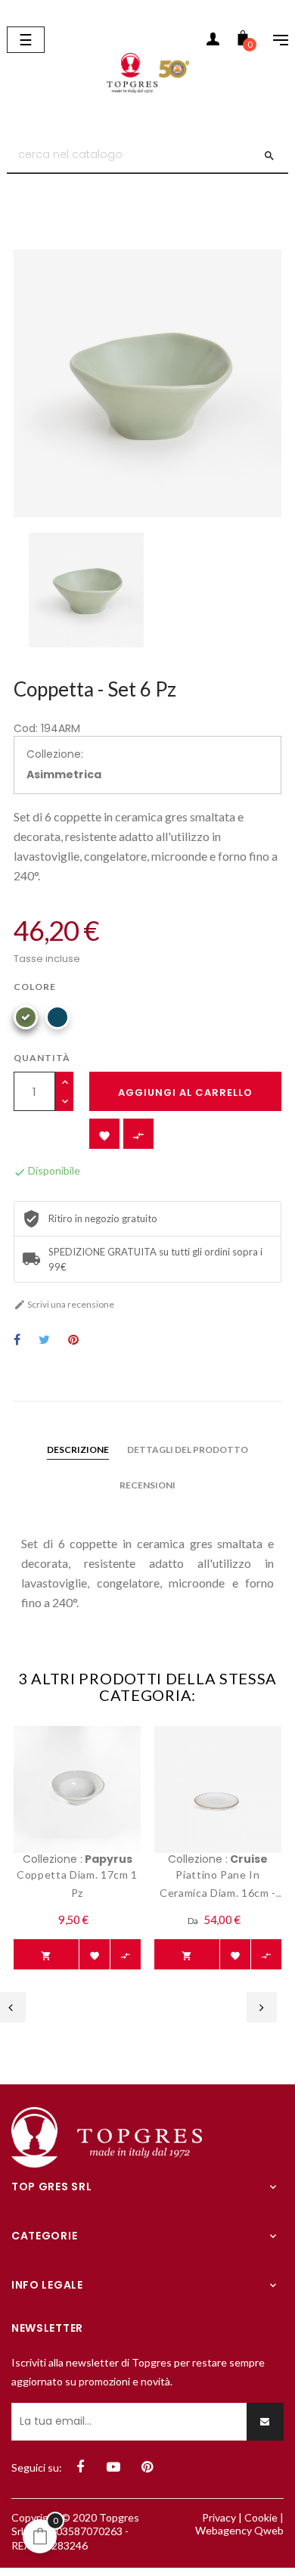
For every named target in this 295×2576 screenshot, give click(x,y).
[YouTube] (113, 2467)
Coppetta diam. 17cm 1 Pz (77, 1884)
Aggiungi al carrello (185, 1092)
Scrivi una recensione (64, 1304)
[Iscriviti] (265, 2422)
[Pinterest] (147, 2467)
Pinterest (73, 1341)
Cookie (261, 2517)
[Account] (213, 42)
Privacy (219, 2517)
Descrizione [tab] (78, 1449)
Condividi (17, 1341)
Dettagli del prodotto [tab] (188, 1449)
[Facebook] (80, 2467)
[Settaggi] (273, 42)
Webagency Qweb (239, 2530)
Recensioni (147, 1485)
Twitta (44, 1341)
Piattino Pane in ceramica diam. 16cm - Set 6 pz (218, 1885)
